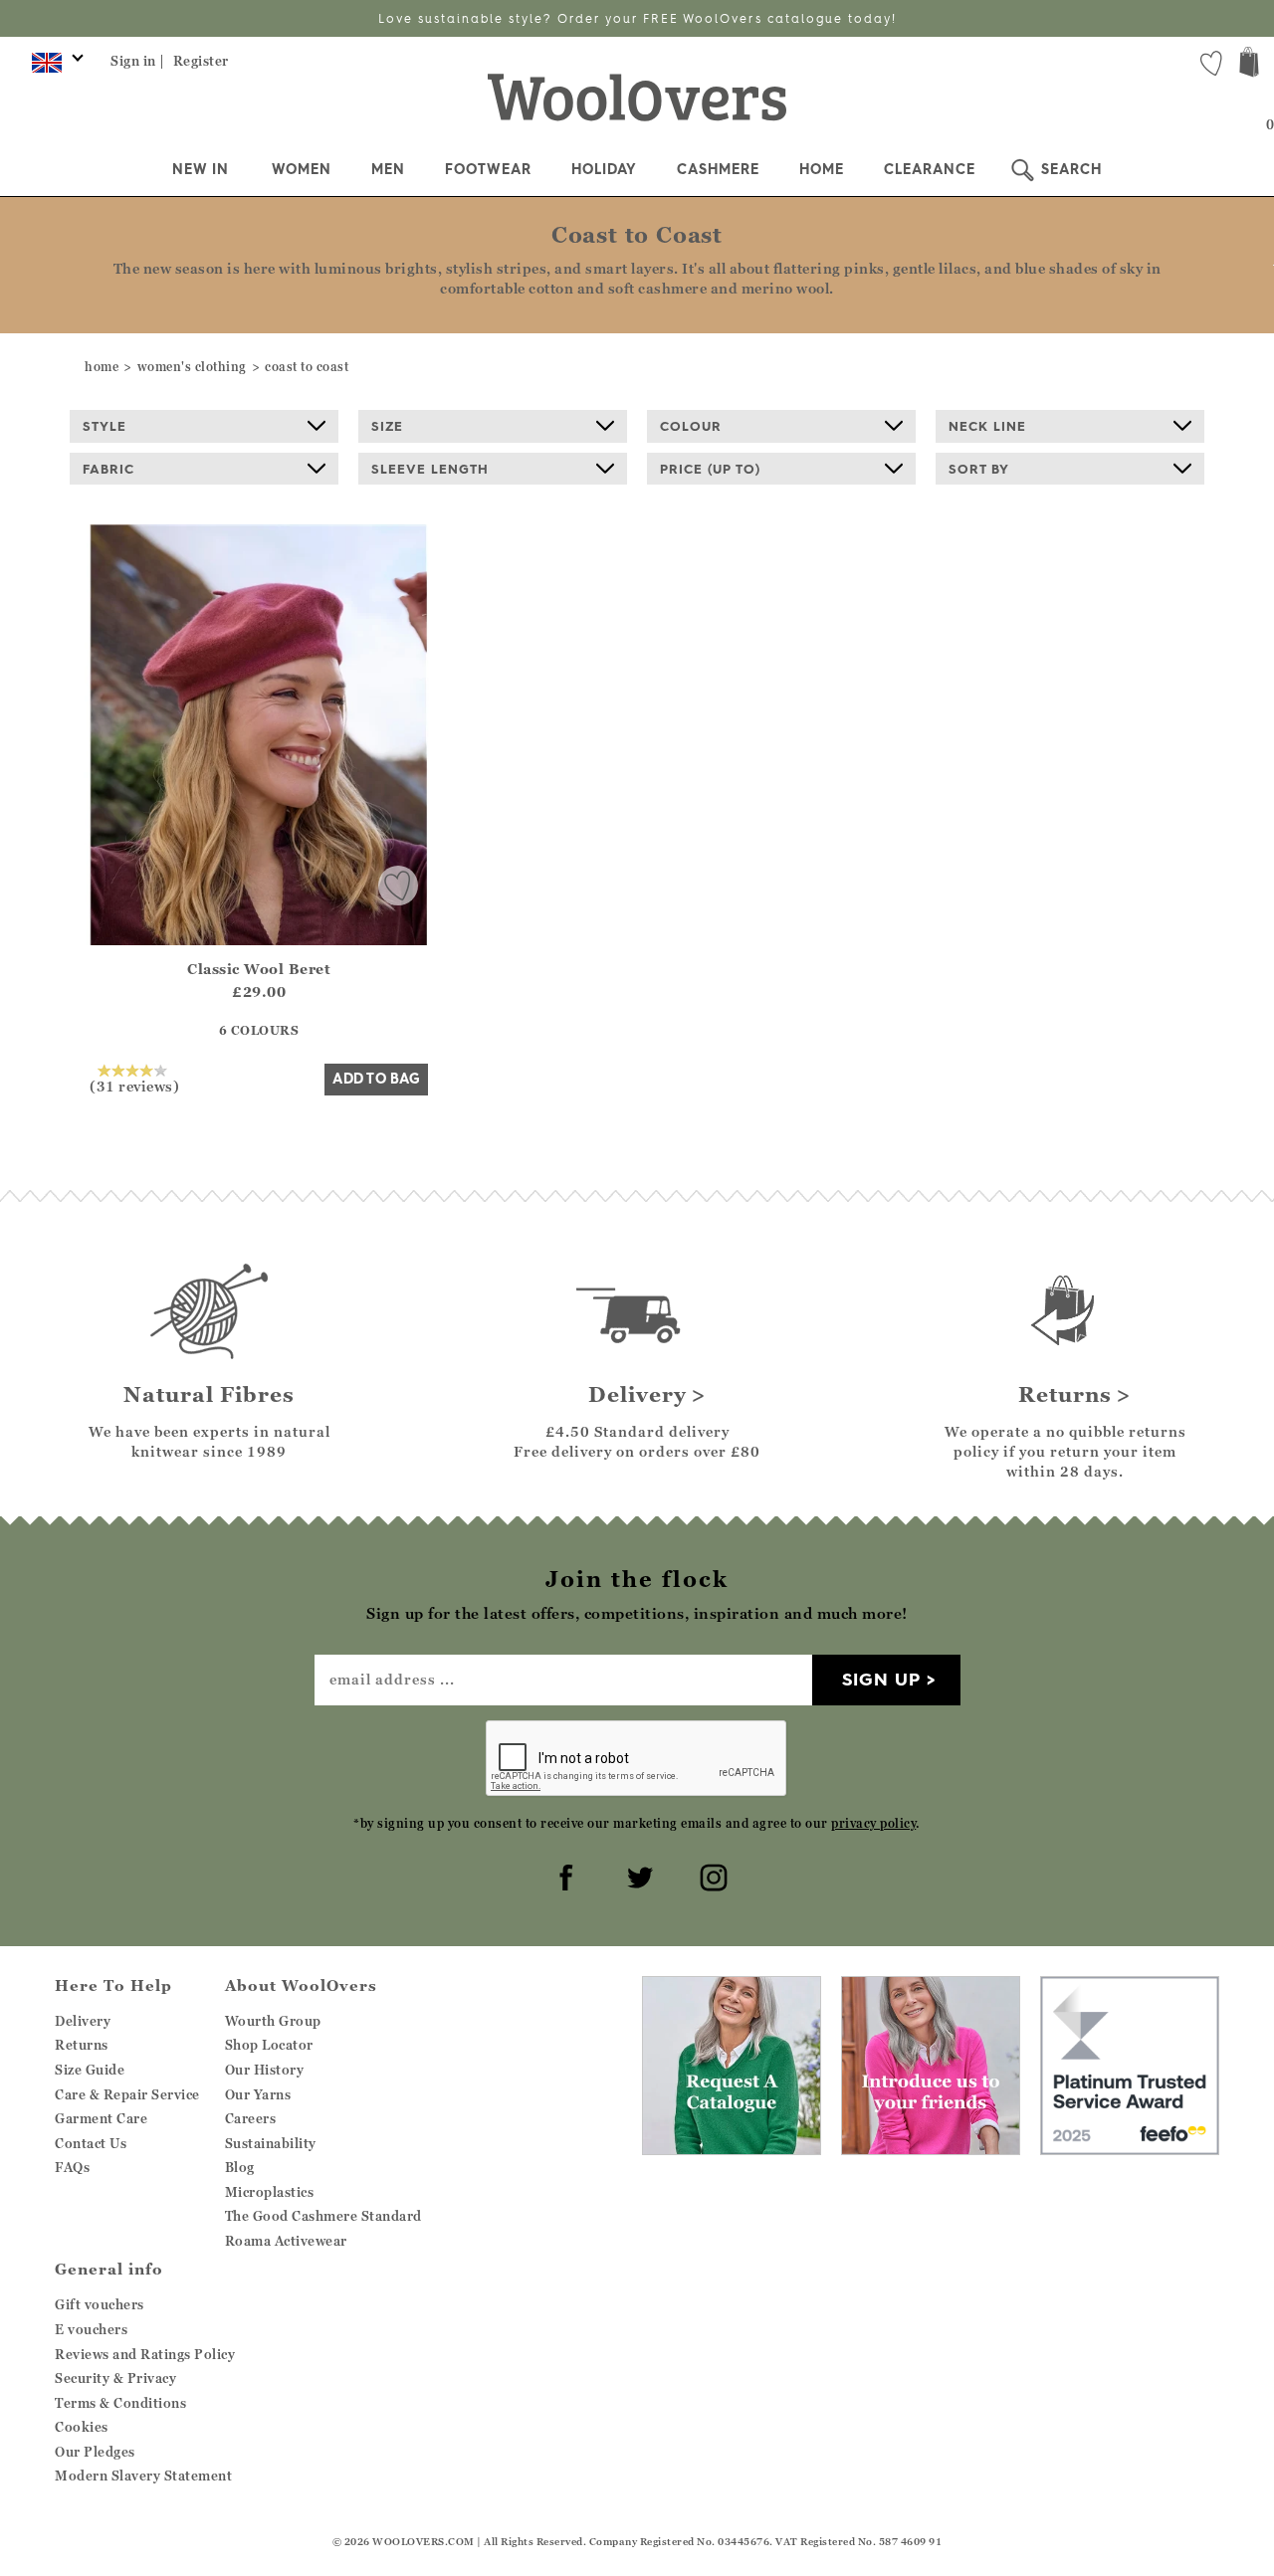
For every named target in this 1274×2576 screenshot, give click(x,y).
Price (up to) (710, 469)
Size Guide (90, 2070)
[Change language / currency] (54, 68)
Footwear (488, 169)
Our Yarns (258, 2094)
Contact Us (91, 2143)
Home (822, 169)
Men (388, 169)
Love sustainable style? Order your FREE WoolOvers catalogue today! (637, 18)
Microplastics (270, 2192)
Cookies (82, 2427)
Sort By (979, 469)
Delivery (83, 2021)
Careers (251, 2118)
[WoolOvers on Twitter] (637, 1875)
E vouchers (91, 2329)
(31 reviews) (134, 1086)
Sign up (881, 1679)
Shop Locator (269, 2045)
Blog (240, 2167)
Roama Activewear (286, 2241)
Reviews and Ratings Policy (145, 2354)
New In (201, 169)
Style (105, 426)
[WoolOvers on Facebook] (563, 1875)
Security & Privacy (115, 2378)
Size (387, 426)
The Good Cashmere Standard (323, 2216)
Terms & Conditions (120, 2403)
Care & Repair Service (127, 2094)
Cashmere (718, 169)
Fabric (108, 469)
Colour (691, 426)
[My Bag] (1249, 64)
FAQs (72, 2167)
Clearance (930, 169)
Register (201, 61)
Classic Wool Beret (259, 969)
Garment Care (101, 2118)
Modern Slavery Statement (143, 2476)
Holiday (604, 169)
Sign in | (138, 61)
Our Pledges (95, 2452)
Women (302, 169)
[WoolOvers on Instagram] (711, 1875)
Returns (82, 2045)
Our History (265, 2070)
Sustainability (271, 2143)
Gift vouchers (100, 2304)
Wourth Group (273, 2021)
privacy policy (873, 1823)
